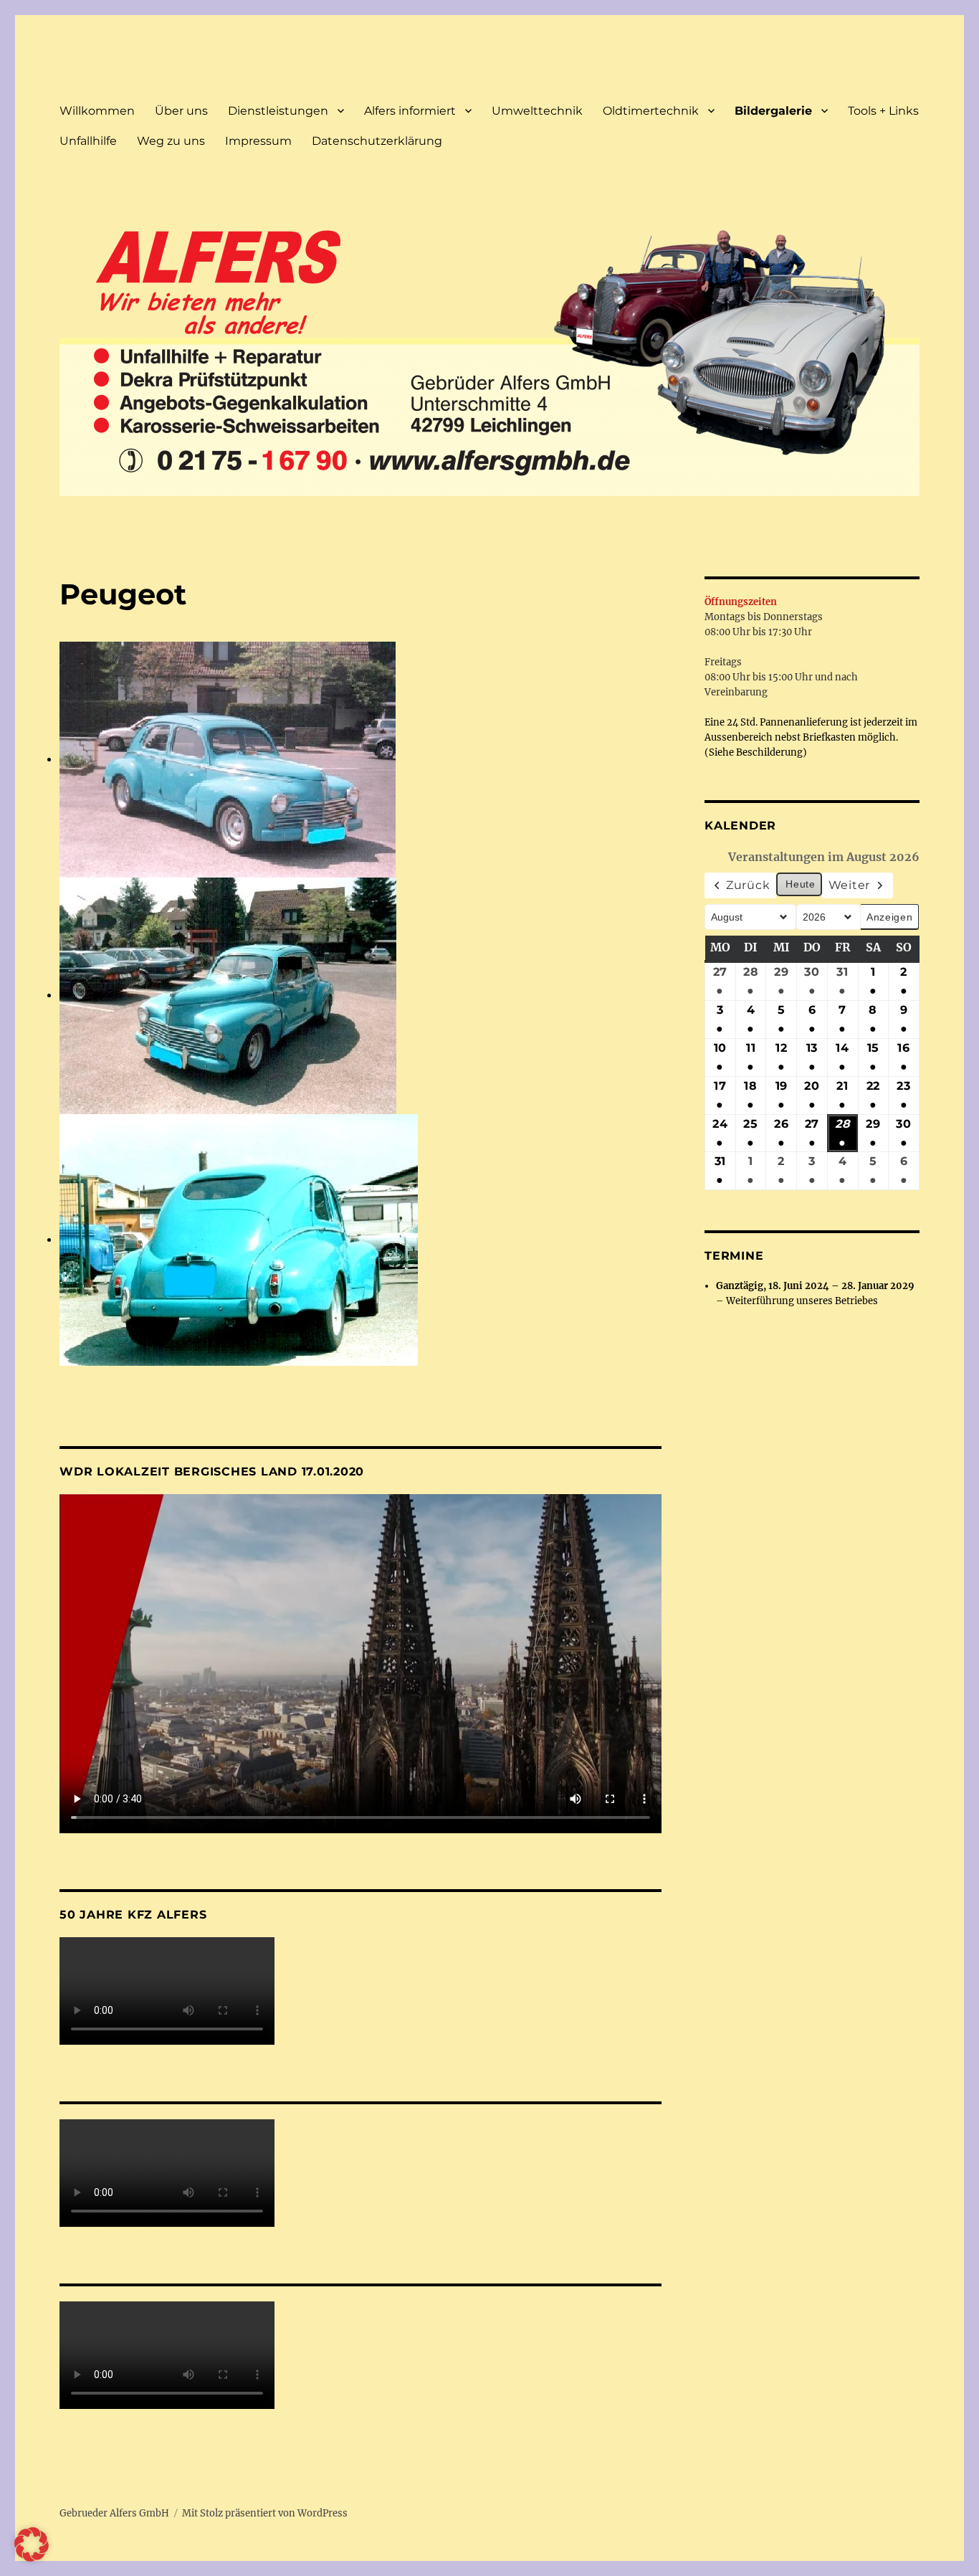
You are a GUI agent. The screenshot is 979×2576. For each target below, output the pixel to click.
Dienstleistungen (278, 111)
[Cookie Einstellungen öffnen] (32, 2557)
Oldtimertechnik (651, 111)
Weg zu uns (171, 141)
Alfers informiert (410, 111)
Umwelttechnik (537, 111)
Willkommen (97, 111)
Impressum (258, 141)
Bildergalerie (773, 111)
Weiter (850, 885)
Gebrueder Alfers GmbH (114, 2513)
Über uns (181, 111)
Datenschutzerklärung (377, 141)
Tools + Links (883, 111)
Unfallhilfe (88, 141)
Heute (800, 884)
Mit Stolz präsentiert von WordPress (265, 2513)
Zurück (748, 885)
